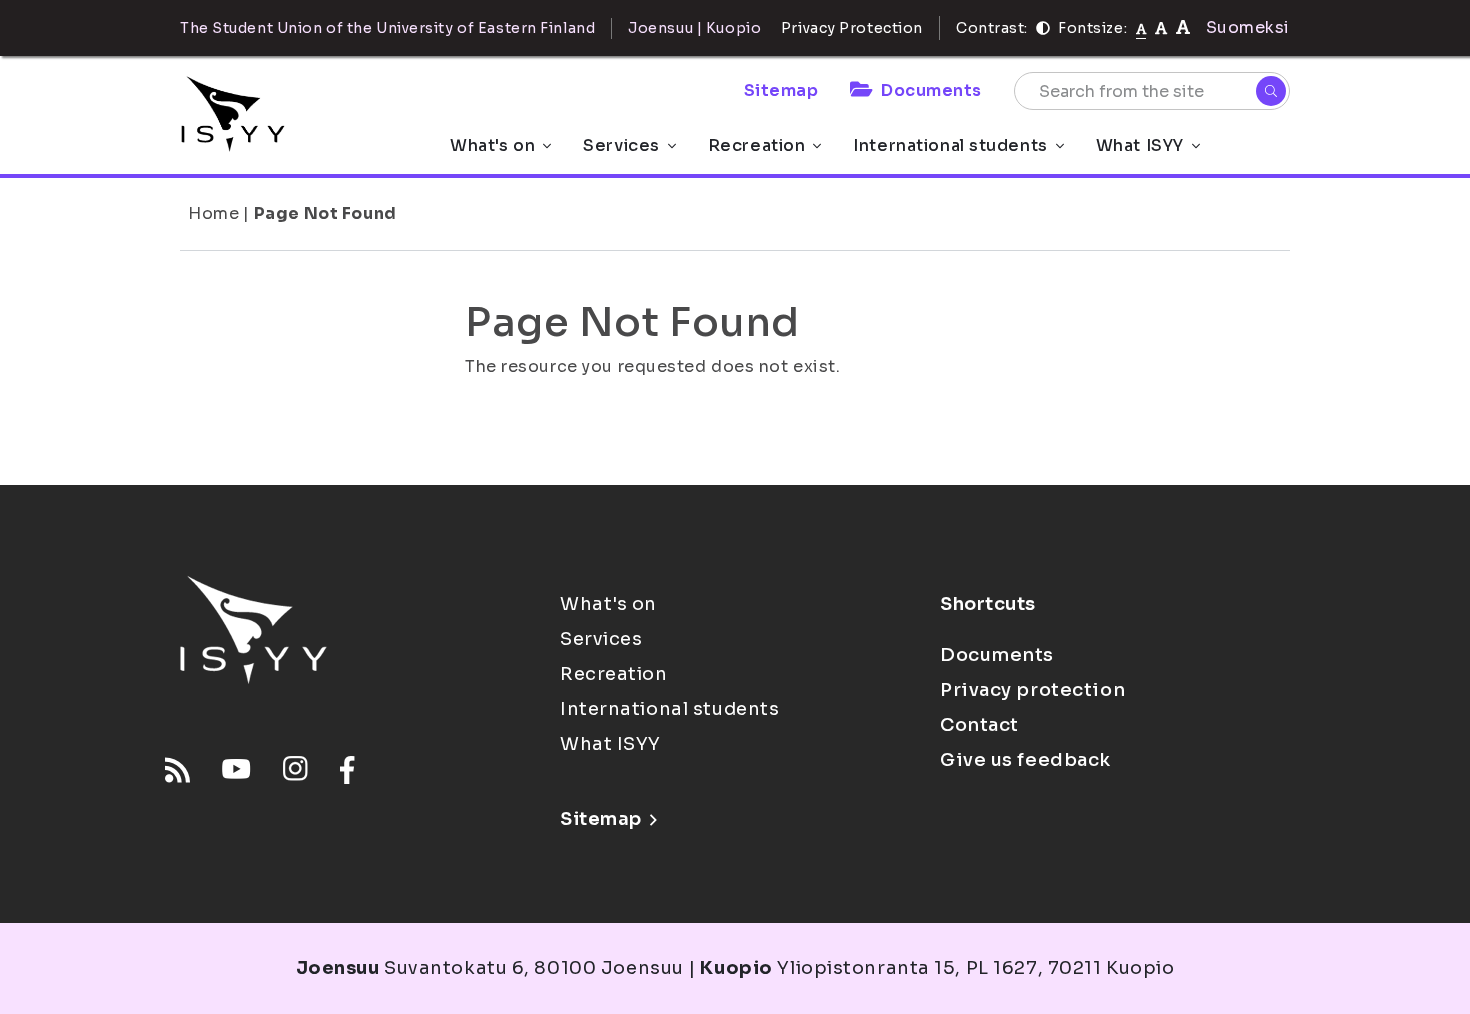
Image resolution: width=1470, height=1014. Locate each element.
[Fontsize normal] (1141, 28)
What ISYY (1140, 145)
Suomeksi (1248, 27)
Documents (931, 90)
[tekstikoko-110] (1161, 27)
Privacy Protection (852, 28)
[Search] (1271, 91)
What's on (492, 145)
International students (950, 145)
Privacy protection (1032, 690)
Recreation (757, 145)
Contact (979, 725)
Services (621, 145)
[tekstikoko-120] (1183, 27)
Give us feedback (1025, 760)
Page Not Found (325, 213)
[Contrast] (1043, 28)
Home (213, 213)
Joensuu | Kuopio (694, 28)
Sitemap (781, 90)
